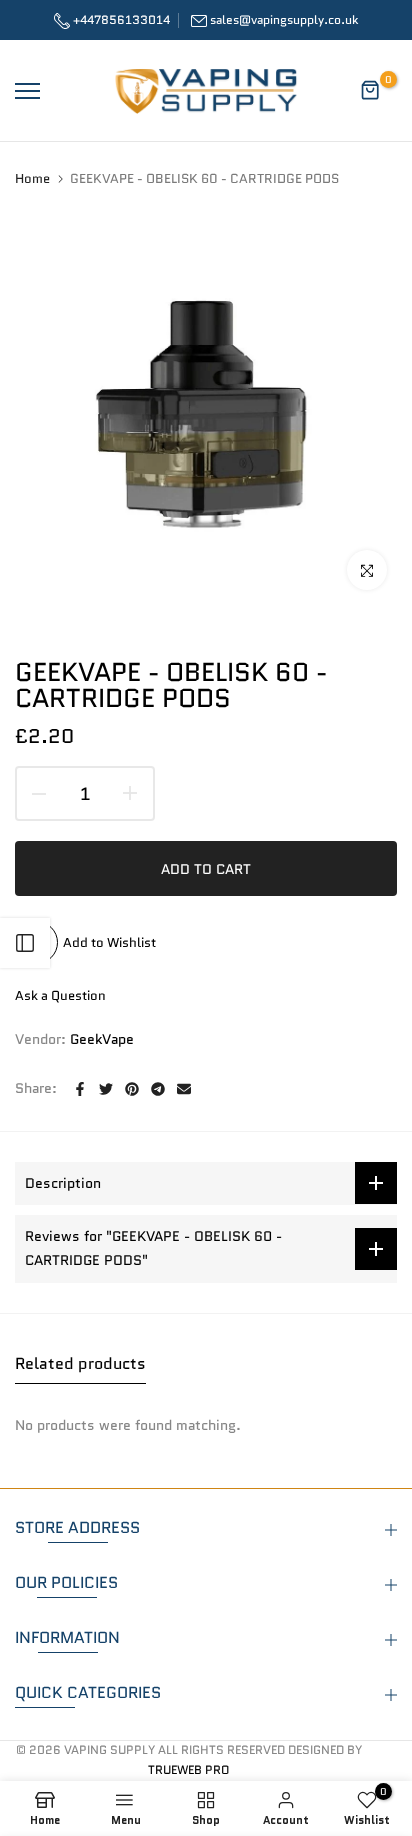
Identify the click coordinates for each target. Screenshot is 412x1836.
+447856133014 (120, 19)
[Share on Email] (184, 1089)
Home (32, 179)
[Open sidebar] (25, 943)
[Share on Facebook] (80, 1089)
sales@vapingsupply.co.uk (284, 19)
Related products (80, 1363)
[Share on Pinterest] (132, 1089)
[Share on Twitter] (106, 1089)
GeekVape (102, 1039)
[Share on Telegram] (158, 1089)
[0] (371, 91)
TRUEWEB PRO (188, 1769)
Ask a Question (60, 995)
